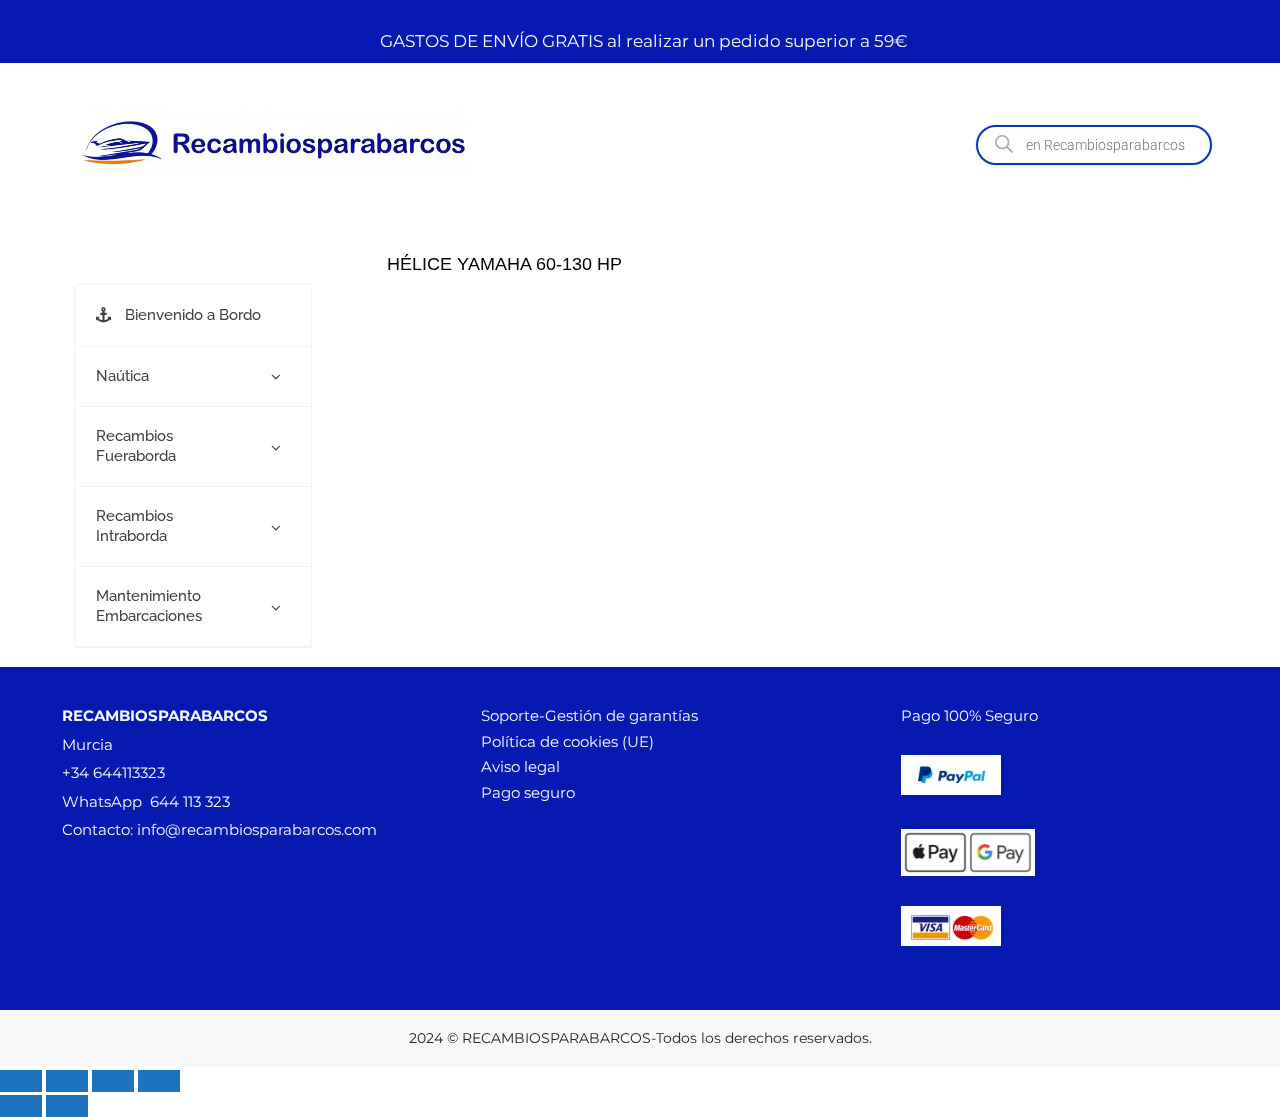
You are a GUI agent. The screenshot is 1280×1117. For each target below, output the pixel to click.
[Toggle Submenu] (276, 377)
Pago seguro (528, 792)
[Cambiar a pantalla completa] (67, 1081)
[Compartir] (113, 1081)
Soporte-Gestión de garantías (589, 715)
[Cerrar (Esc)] (159, 1081)
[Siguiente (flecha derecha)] (67, 1106)
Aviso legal (520, 766)
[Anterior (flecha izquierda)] (21, 1106)
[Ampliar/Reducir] (21, 1081)
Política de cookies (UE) (567, 741)
